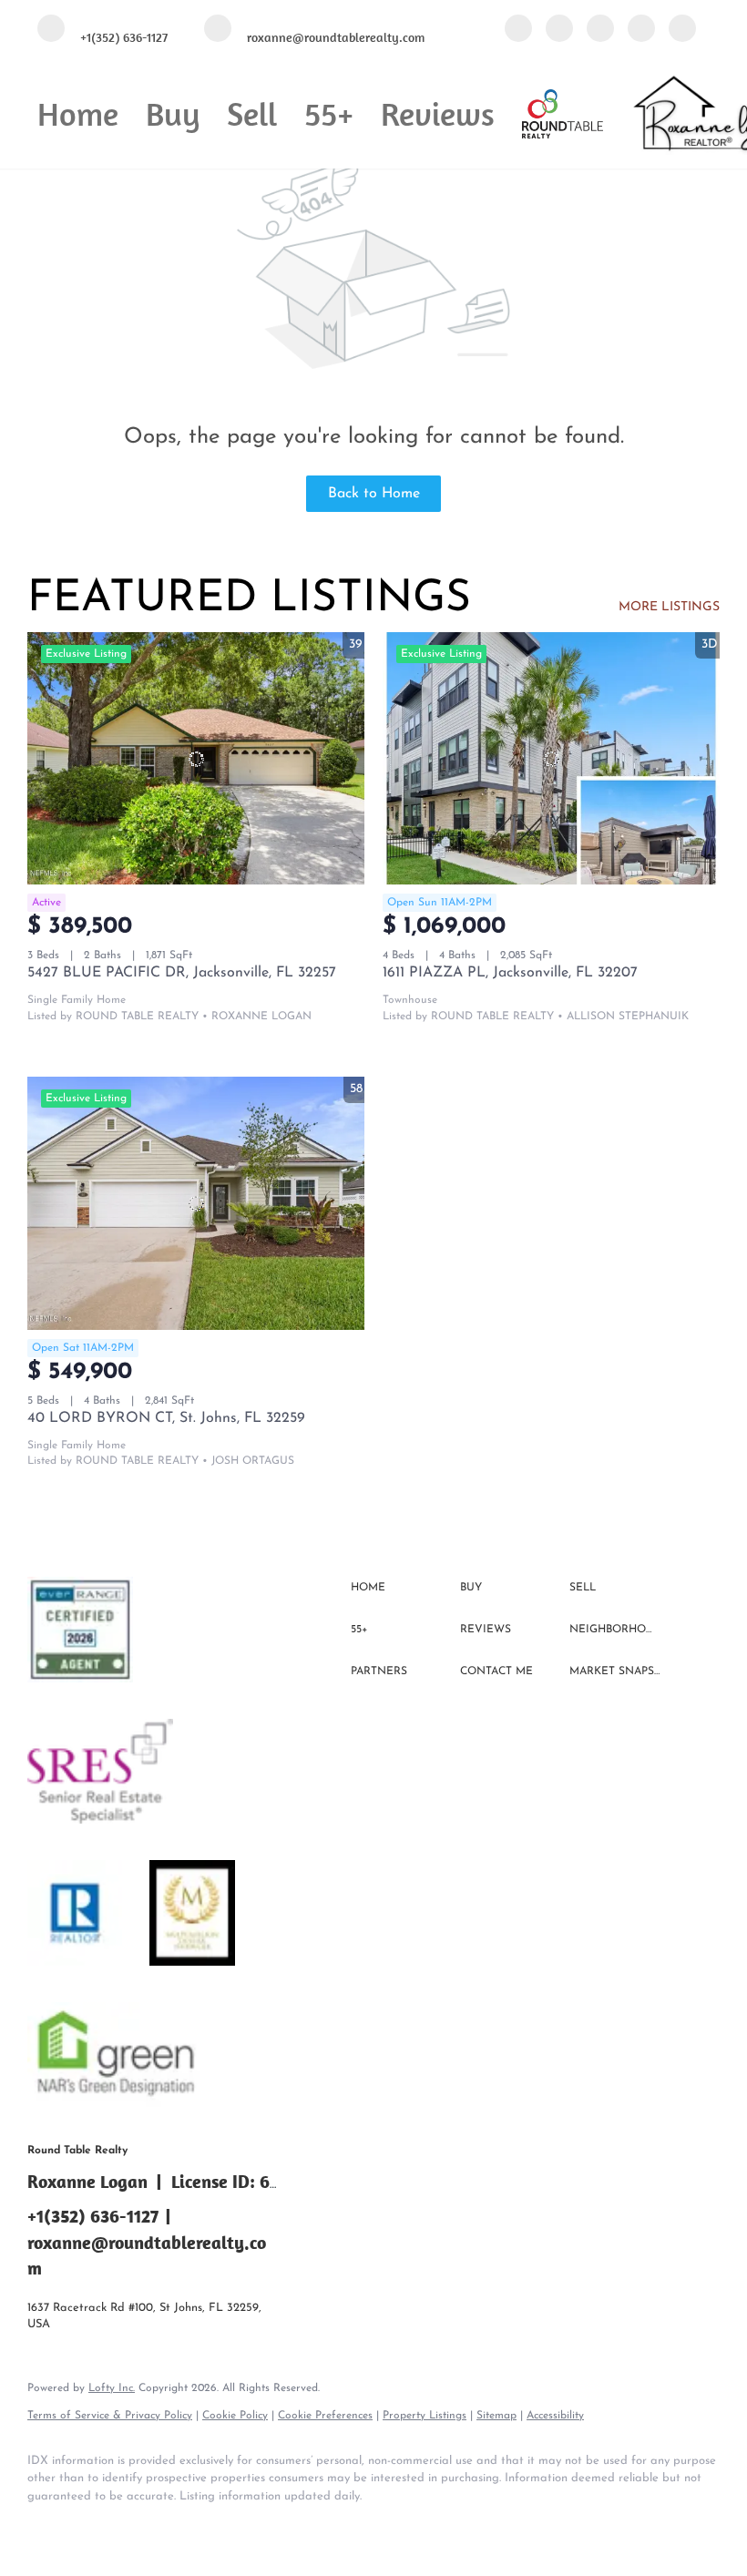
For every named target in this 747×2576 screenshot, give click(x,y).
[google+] (682, 30)
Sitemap (496, 2416)
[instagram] (641, 30)
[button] (401, 1589)
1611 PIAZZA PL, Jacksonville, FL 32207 (510, 973)
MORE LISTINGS (669, 607)
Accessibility (555, 2416)
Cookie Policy (235, 2416)
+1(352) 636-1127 (93, 2216)
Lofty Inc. (112, 2388)
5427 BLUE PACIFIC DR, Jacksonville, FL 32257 (182, 973)
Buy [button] (173, 113)
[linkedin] (559, 30)
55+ (329, 113)
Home (78, 113)
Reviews (438, 113)
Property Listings (425, 2416)
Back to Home (374, 494)
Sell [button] (252, 113)
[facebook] (518, 30)
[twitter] (600, 30)
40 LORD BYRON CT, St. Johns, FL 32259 (166, 1418)
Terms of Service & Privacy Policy (110, 2416)
